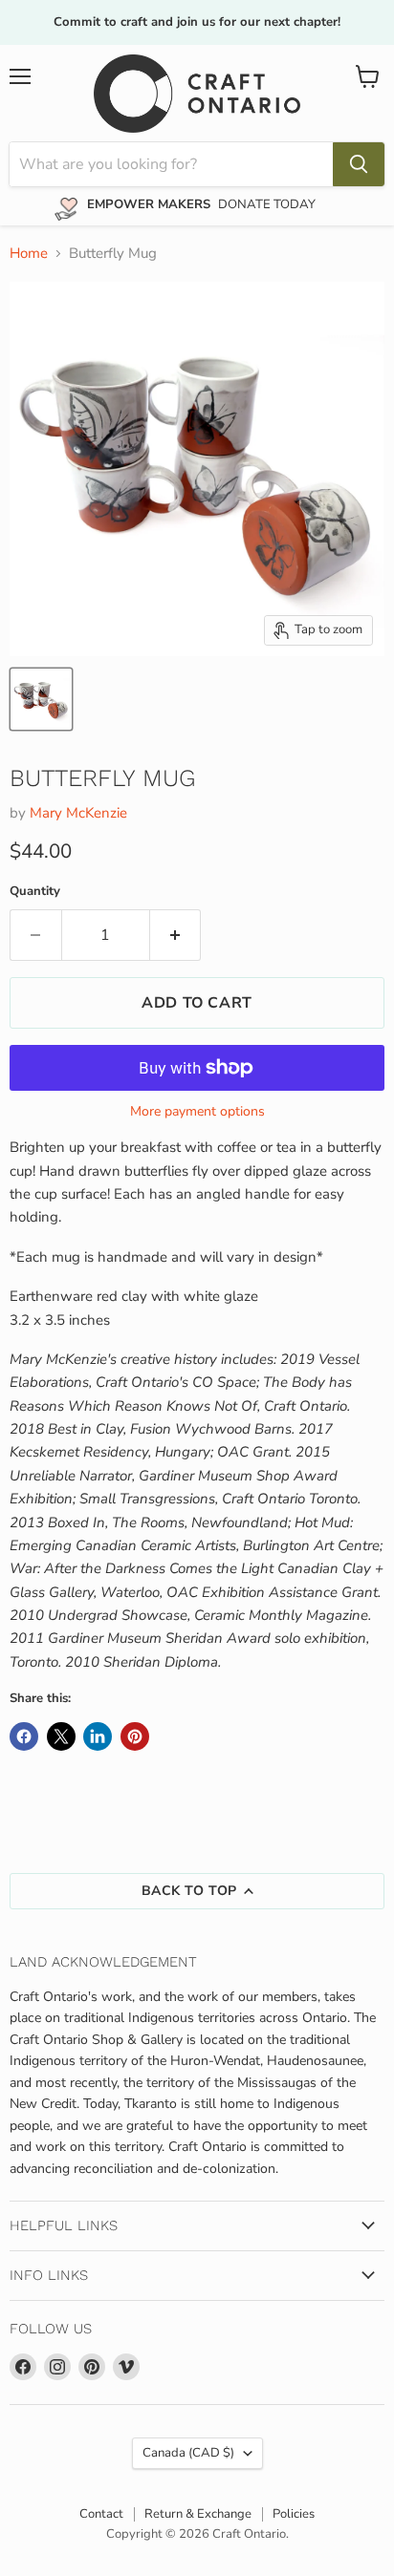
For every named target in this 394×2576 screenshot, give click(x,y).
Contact (101, 2514)
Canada (188, 2453)
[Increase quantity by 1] (176, 935)
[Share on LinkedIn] (98, 1736)
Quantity (35, 892)
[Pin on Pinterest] (135, 1736)
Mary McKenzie (78, 813)
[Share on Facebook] (24, 1736)
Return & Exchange (198, 2514)
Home (29, 254)
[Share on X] (61, 1736)
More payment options (197, 1112)
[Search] (359, 164)
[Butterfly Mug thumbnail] (41, 699)
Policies (294, 2514)
